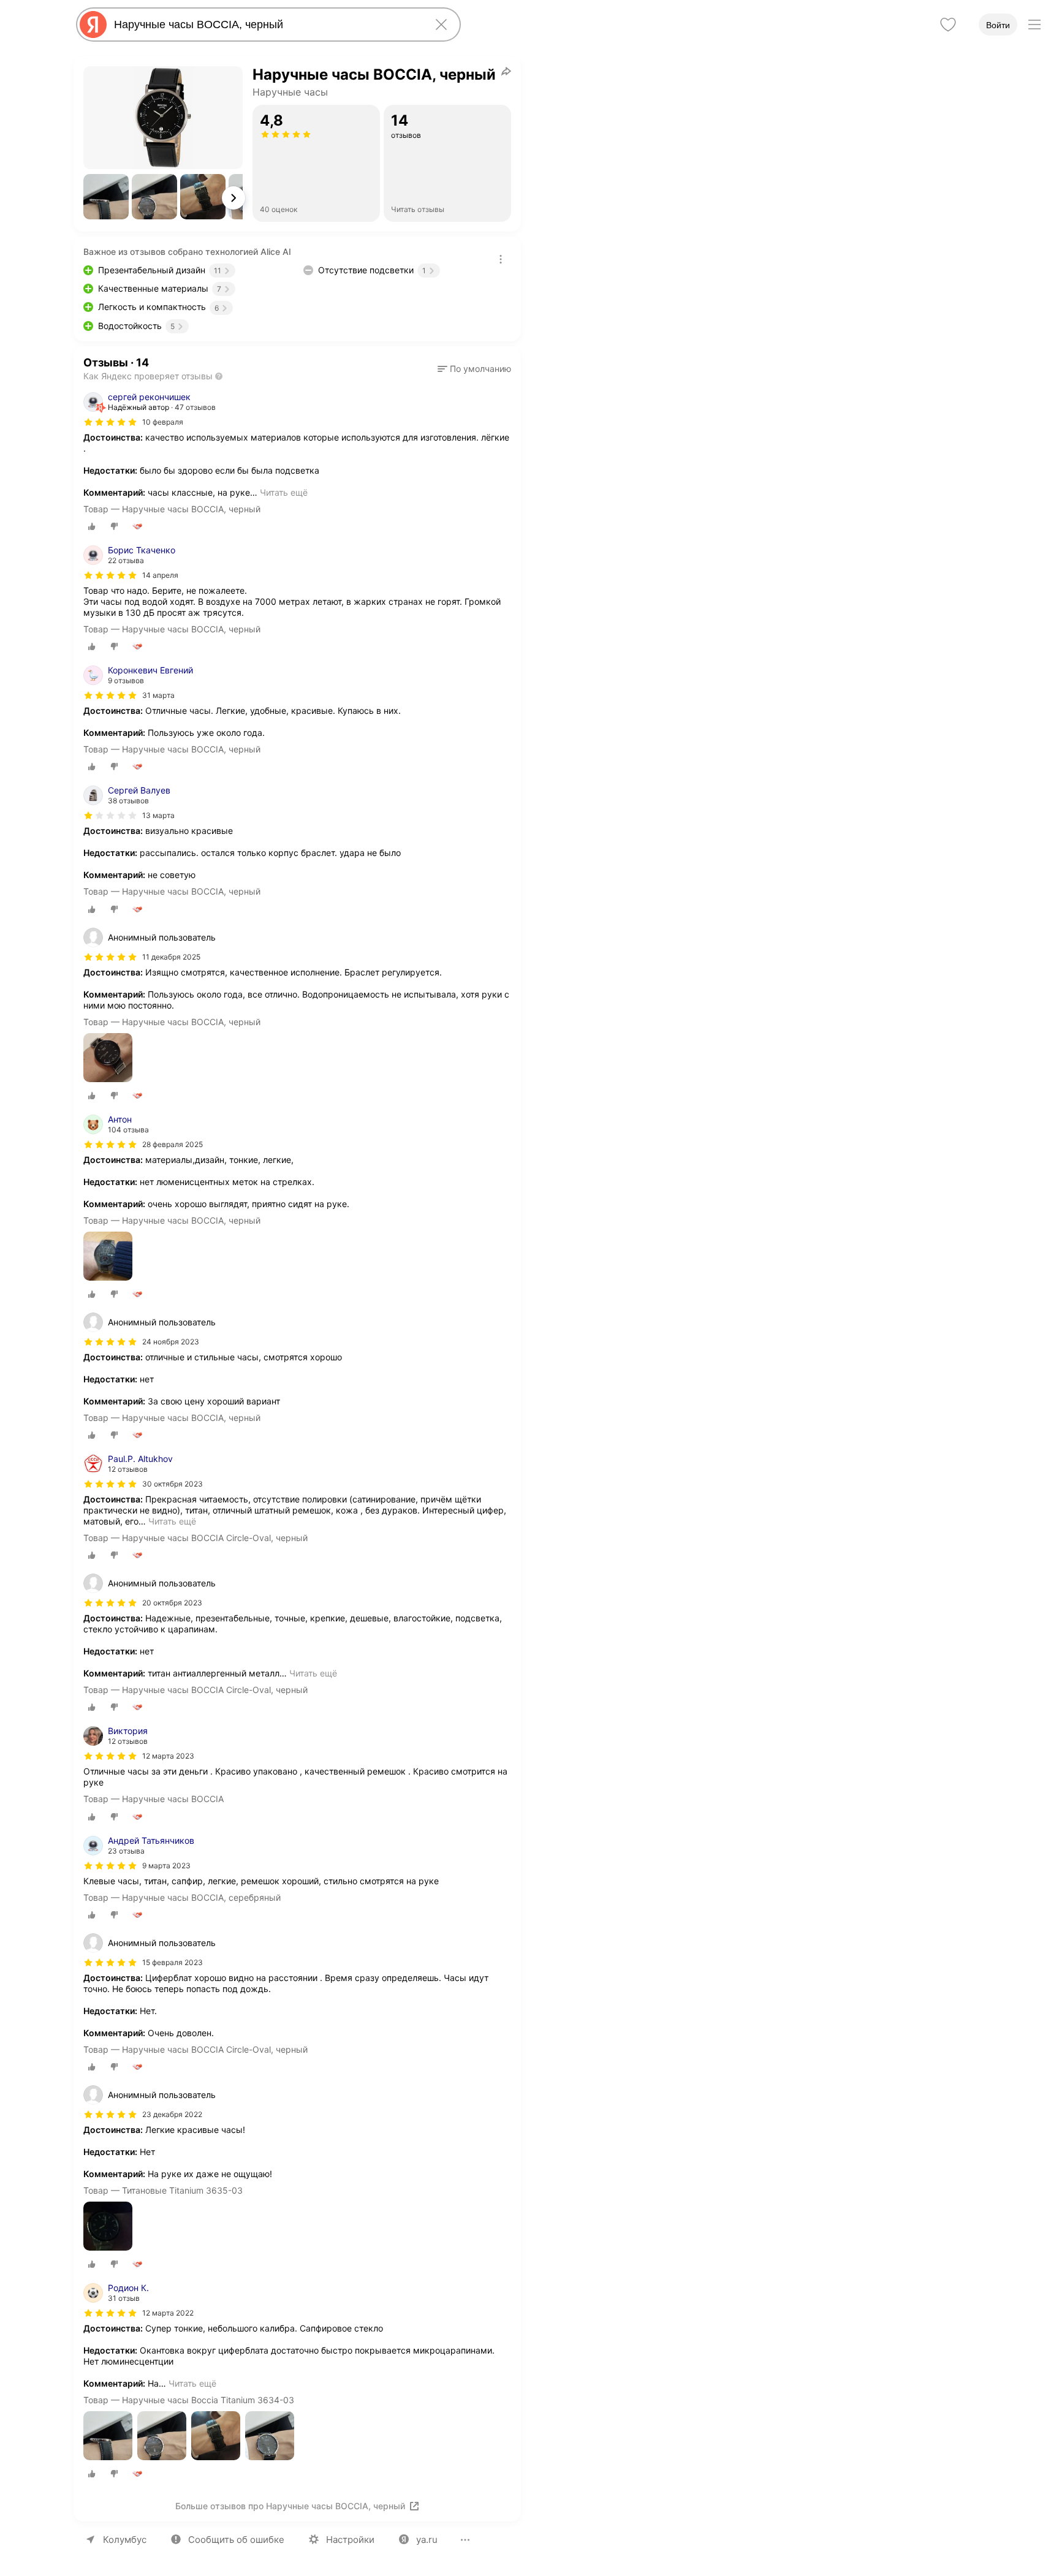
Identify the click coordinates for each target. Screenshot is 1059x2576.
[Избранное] (948, 25)
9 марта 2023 (166, 1866)
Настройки (350, 2540)
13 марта (158, 815)
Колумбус (125, 2540)
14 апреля (160, 575)
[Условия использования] (501, 259)
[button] (106, 197)
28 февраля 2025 (173, 1144)
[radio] (92, 526)
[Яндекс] (93, 25)
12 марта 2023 (168, 1756)
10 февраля (163, 422)
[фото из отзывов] (108, 1059)
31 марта (158, 695)
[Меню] (1034, 25)
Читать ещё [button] (284, 492)
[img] (110, 422)
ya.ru (427, 2540)
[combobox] (266, 25)
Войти (998, 25)
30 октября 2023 (173, 1484)
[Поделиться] (506, 71)
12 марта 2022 (168, 2313)
